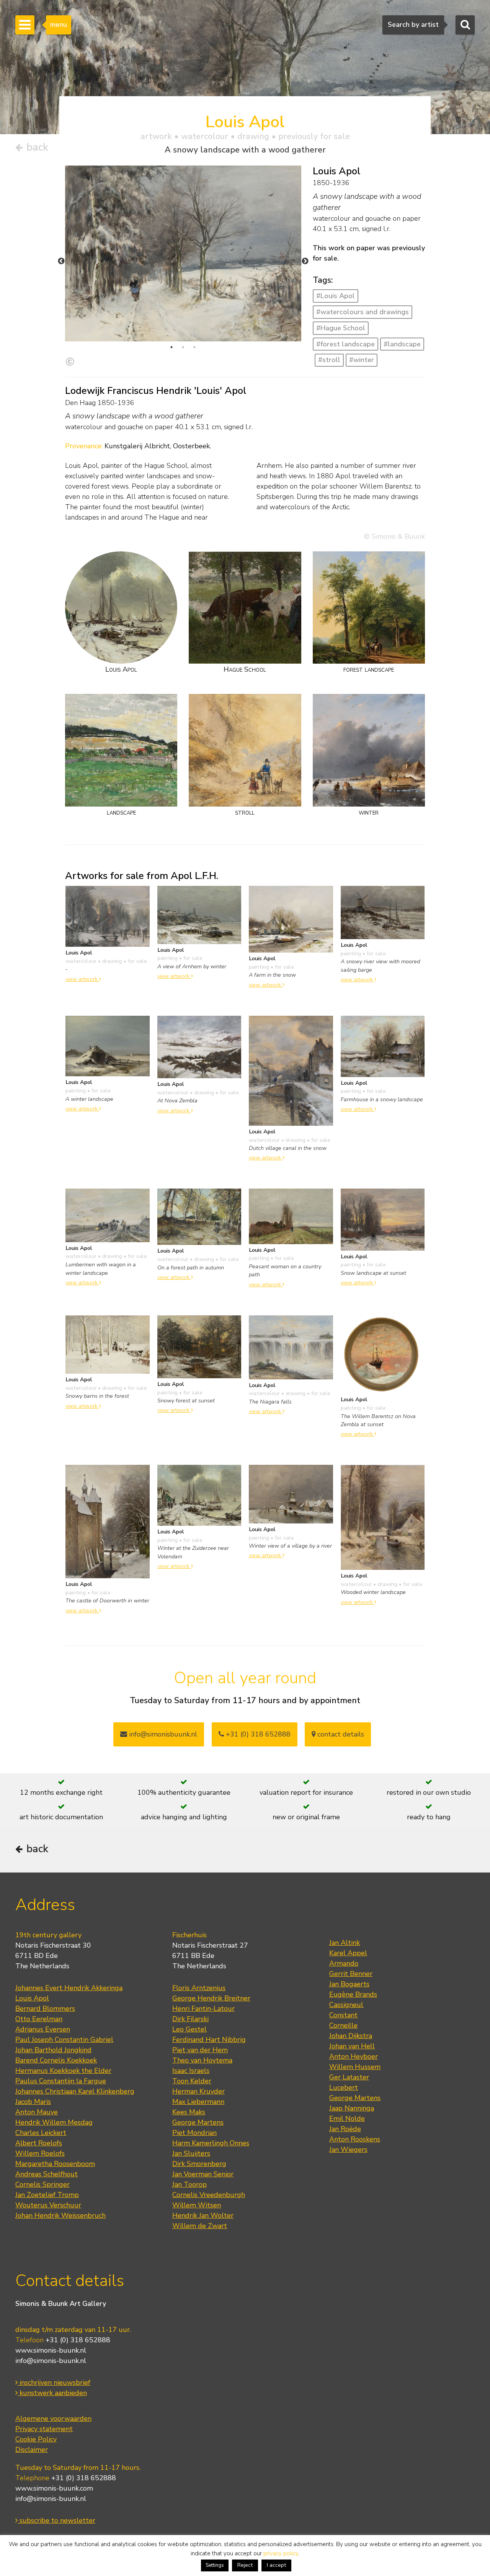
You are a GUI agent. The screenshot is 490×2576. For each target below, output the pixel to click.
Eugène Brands (353, 1994)
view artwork (82, 979)
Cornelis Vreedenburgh (209, 2195)
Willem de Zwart (200, 2226)
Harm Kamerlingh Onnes (211, 2143)
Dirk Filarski (190, 2019)
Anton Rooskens (355, 2139)
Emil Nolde (347, 2119)
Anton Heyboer (354, 2056)
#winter (362, 360)
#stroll (329, 360)
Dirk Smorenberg (199, 2164)
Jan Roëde (345, 2129)
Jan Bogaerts (349, 1984)
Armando (344, 1963)
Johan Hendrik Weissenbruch (60, 2215)
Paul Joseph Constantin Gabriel (64, 2040)
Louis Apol (32, 1998)
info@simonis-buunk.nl (51, 2361)
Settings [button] (215, 2565)
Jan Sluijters (191, 2153)
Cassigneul (346, 2005)
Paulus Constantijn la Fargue (61, 2081)
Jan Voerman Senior (203, 2174)
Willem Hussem (355, 2067)
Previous (61, 261)
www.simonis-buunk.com (54, 2488)
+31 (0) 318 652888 (257, 1734)
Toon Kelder (192, 2081)
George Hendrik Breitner (211, 1998)
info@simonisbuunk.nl (162, 1734)
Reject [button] (245, 2565)
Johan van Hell (352, 2046)
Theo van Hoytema (202, 2060)
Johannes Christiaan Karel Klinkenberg (75, 2091)
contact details (340, 1734)
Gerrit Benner (351, 1974)
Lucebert (344, 2087)
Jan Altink (345, 1943)
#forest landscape (345, 344)
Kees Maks (189, 2112)
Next (305, 261)
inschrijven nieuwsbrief (54, 2383)
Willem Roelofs (40, 2153)
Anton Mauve (37, 2112)
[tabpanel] (183, 253)
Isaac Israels (191, 2071)
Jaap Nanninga (352, 2108)
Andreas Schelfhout (47, 2174)
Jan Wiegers (348, 2150)
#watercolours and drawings (363, 312)
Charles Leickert (41, 2133)
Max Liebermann (198, 2102)
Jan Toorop (189, 2184)
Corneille (343, 2025)
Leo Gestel (189, 2029)
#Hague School (341, 328)
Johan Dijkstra (351, 2036)
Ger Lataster (349, 2077)
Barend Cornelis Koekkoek (56, 2060)
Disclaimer (32, 2450)
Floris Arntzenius (199, 1988)
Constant (343, 2015)
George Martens (198, 2122)
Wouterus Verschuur (48, 2205)
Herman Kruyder (198, 2091)
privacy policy (281, 2553)
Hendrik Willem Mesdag (54, 2122)
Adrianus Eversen (43, 2029)
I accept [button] (276, 2565)
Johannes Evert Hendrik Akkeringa (69, 1988)
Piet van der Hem (200, 2050)
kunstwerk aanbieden (52, 2393)
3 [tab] (194, 347)
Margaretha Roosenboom (55, 2164)
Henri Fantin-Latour (203, 2009)
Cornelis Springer (42, 2184)
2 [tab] (183, 347)
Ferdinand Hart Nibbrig (209, 2040)
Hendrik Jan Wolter (203, 2215)
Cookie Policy (36, 2439)
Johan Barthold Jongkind (53, 2050)
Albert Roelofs (39, 2143)
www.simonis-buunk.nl (51, 2350)
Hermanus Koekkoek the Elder (63, 2071)
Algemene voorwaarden (53, 2419)
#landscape (402, 344)
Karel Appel (348, 1953)
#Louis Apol (336, 296)
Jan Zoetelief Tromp (47, 2195)
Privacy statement (44, 2429)
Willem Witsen (197, 2205)
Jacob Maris (33, 2102)
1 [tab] (171, 347)
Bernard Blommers (45, 2009)
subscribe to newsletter (56, 2520)
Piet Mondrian (194, 2133)
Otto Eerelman (39, 2019)
